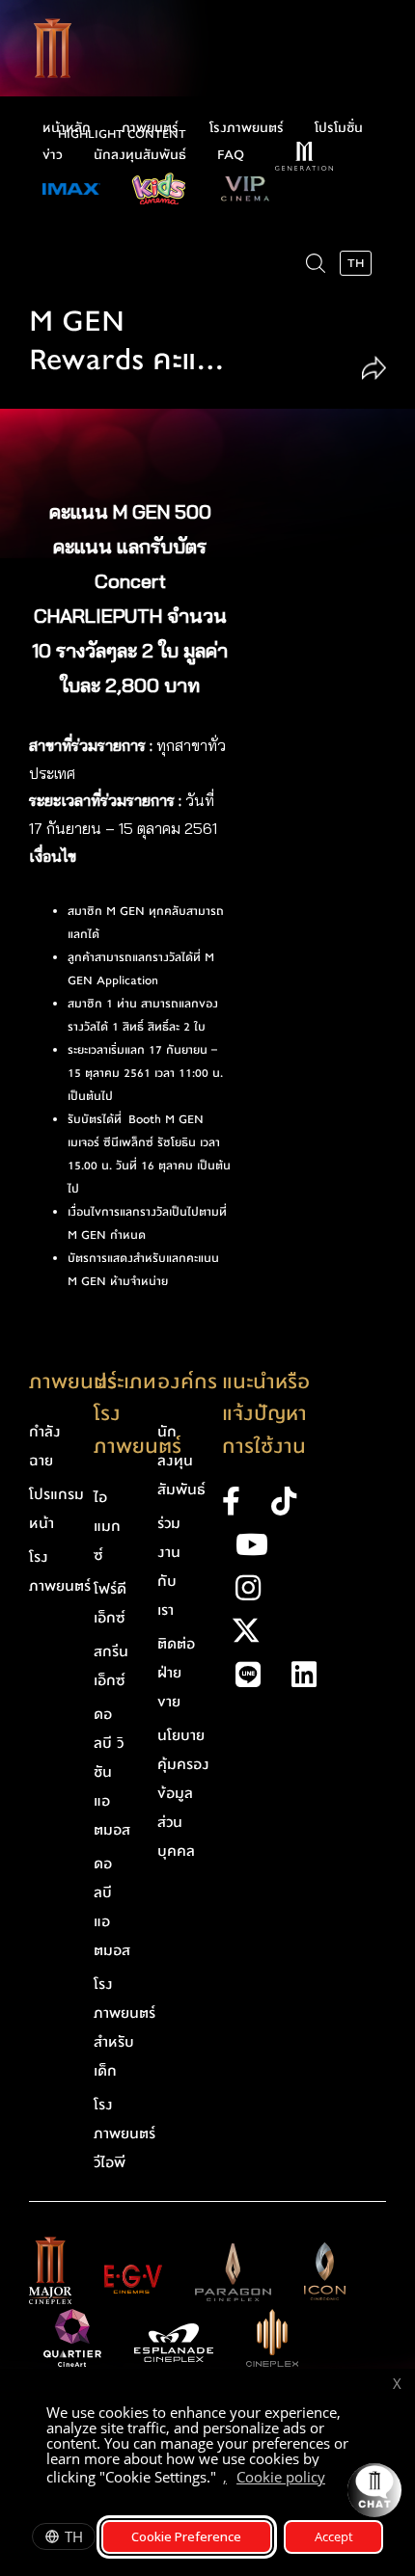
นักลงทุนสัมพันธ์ (140, 155)
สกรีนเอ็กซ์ (111, 1666)
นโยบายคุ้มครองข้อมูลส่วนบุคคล (183, 1793)
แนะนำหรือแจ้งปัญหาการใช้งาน (266, 1414)
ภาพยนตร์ (150, 128)
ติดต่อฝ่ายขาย (176, 1673)
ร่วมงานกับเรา (169, 1567)
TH (74, 2536)
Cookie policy (281, 2477)
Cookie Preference (186, 2536)
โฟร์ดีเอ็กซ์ (110, 1603)
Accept (334, 2536)
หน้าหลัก (67, 128)
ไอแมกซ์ (107, 1526)
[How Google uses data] (335, 2480)
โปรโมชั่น (339, 128)
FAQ (231, 155)
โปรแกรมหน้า (56, 1509)
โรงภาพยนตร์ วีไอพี (124, 2133)
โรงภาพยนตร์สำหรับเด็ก (124, 2027)
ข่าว (53, 155)
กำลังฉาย (45, 1446)
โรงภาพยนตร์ (247, 128)
